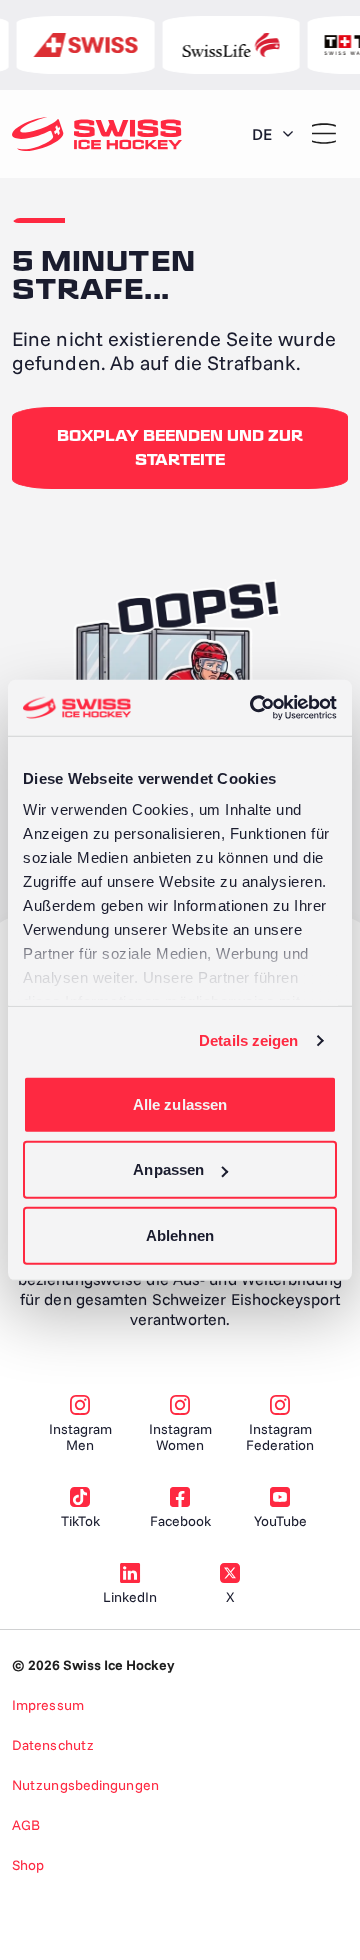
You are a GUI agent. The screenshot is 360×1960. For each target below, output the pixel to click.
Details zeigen (248, 1040)
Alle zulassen (180, 1103)
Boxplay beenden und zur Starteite (180, 448)
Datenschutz (53, 1745)
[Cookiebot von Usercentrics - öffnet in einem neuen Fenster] (254, 708)
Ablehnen (180, 1234)
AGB (26, 1825)
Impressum (48, 1705)
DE (262, 134)
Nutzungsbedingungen (85, 1785)
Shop (28, 1865)
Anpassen (168, 1169)
